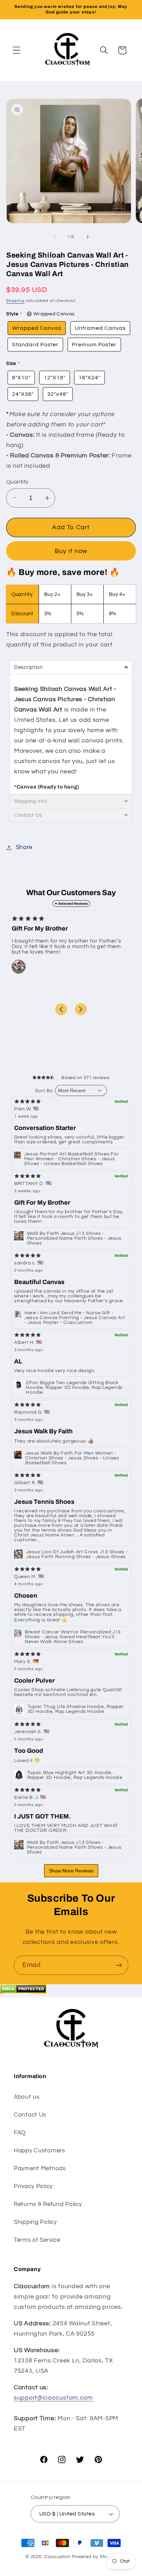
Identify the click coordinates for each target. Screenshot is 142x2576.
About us (27, 2097)
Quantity (17, 482)
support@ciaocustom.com (53, 2398)
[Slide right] (88, 237)
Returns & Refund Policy (48, 2204)
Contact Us (30, 2115)
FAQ (20, 2133)
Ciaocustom (57, 2557)
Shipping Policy (35, 2222)
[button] (17, 50)
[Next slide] (81, 1009)
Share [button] (24, 847)
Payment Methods (40, 2169)
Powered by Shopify (94, 2557)
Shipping (15, 301)
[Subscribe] (119, 1965)
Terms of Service (37, 2240)
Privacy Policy (33, 2186)
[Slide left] (54, 237)
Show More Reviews (71, 1871)
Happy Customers (39, 2151)
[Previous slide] (61, 1009)
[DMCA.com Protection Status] (23, 1992)
